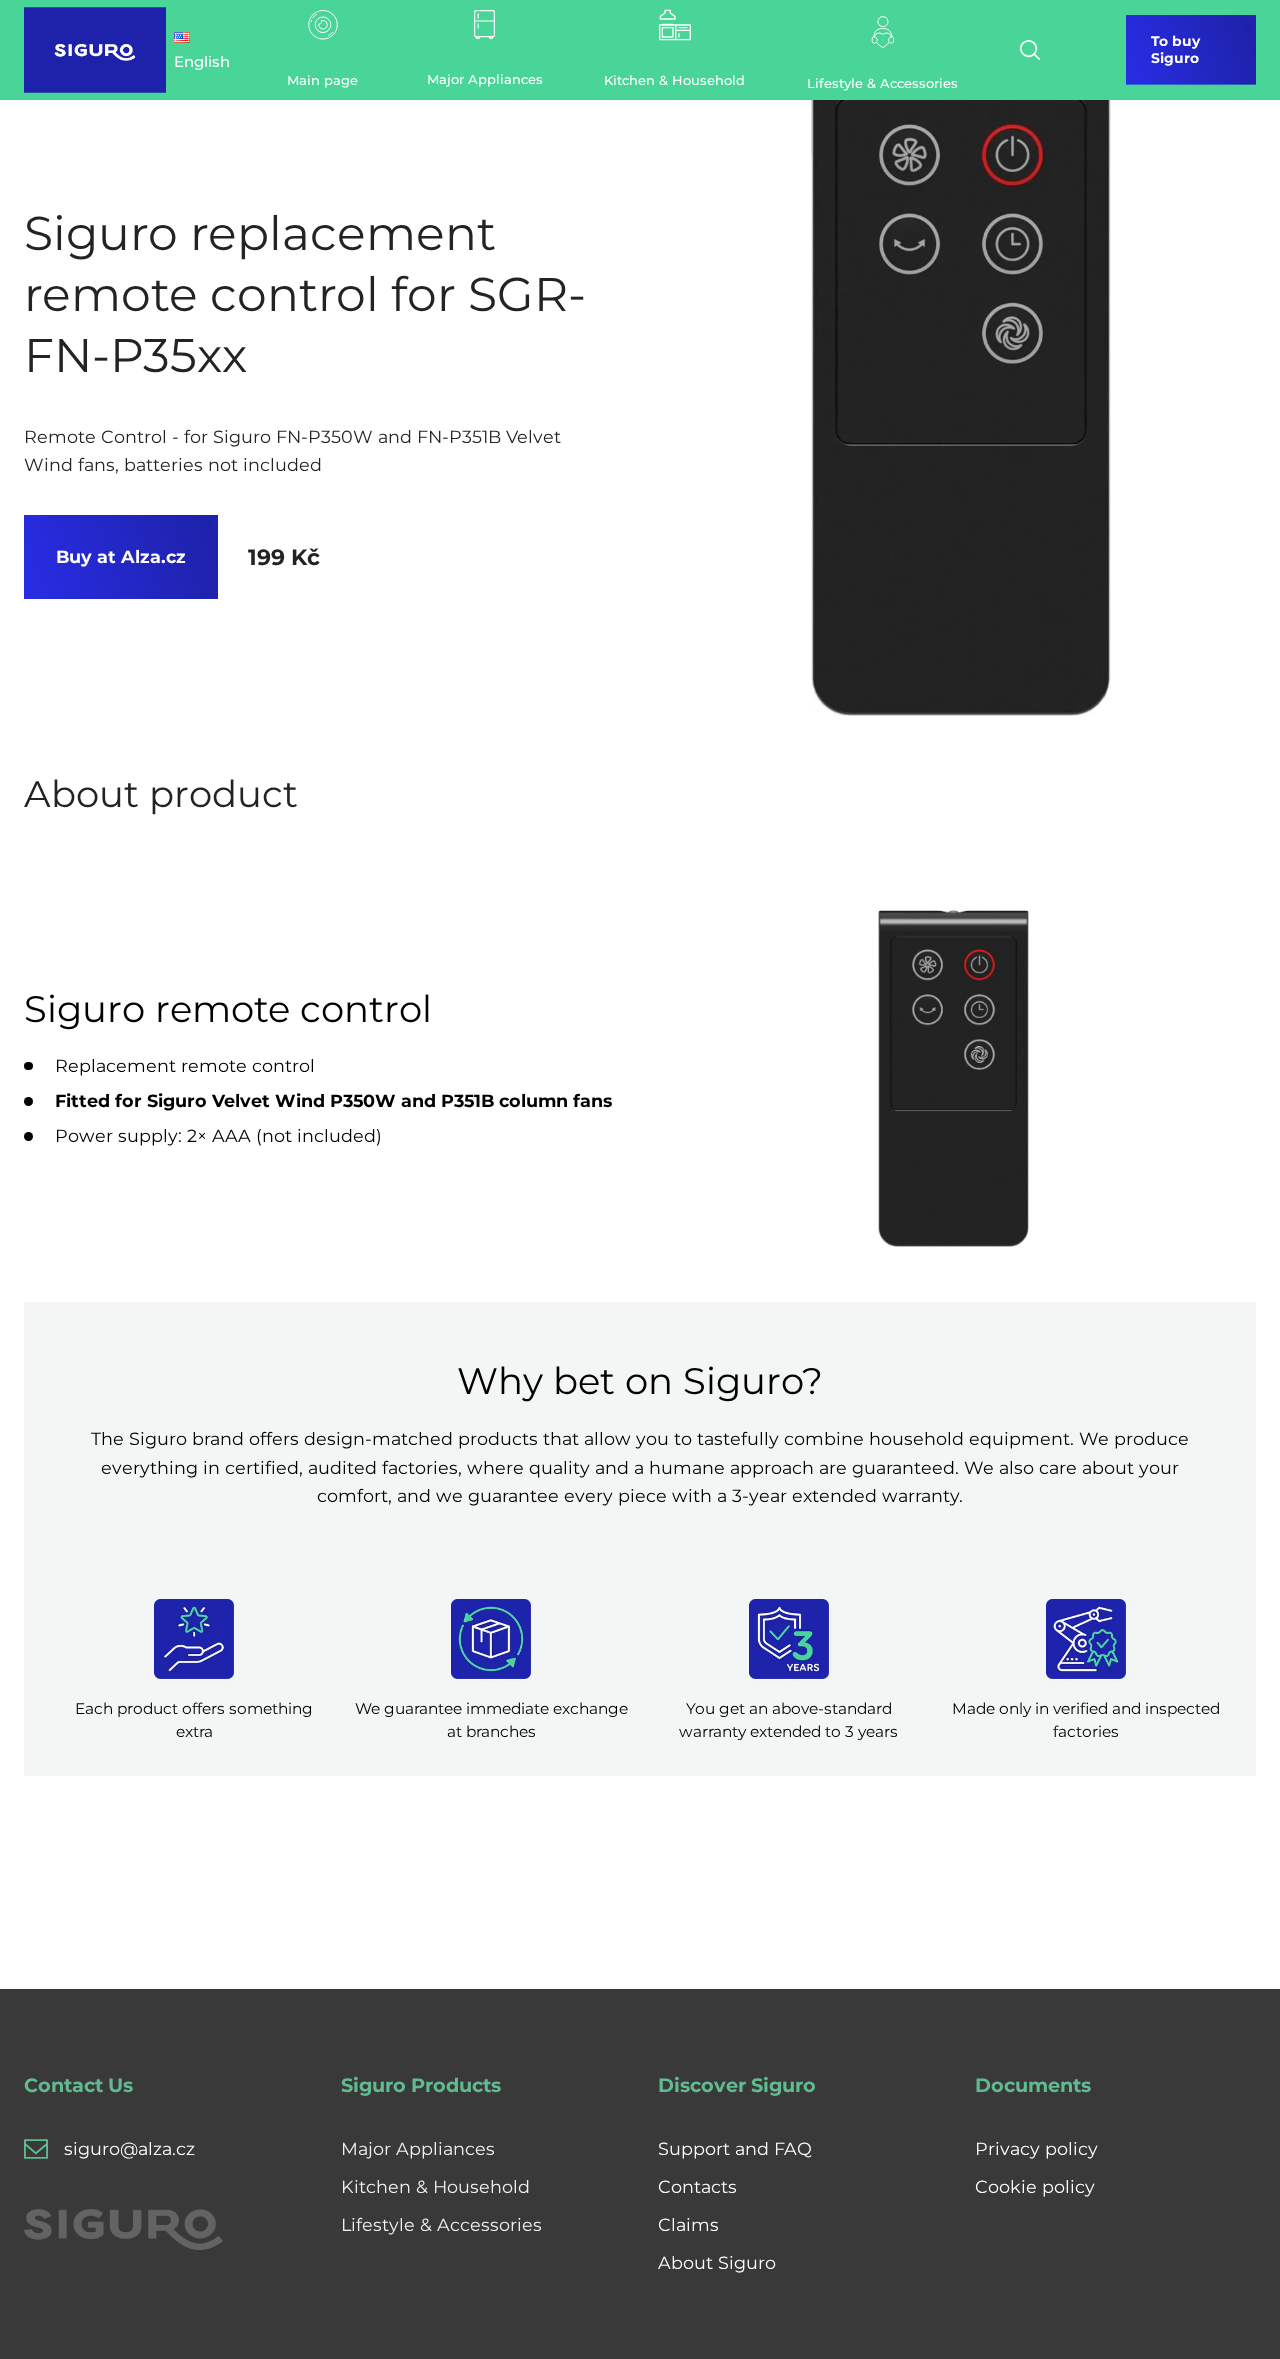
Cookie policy (1035, 2186)
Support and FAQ (735, 2148)
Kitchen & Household (435, 2186)
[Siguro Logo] (95, 50)
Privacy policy (1036, 2148)
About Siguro (717, 2262)
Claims (688, 2224)
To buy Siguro (1175, 49)
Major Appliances (418, 2148)
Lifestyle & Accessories (441, 2224)
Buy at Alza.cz (121, 556)
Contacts (697, 2186)
